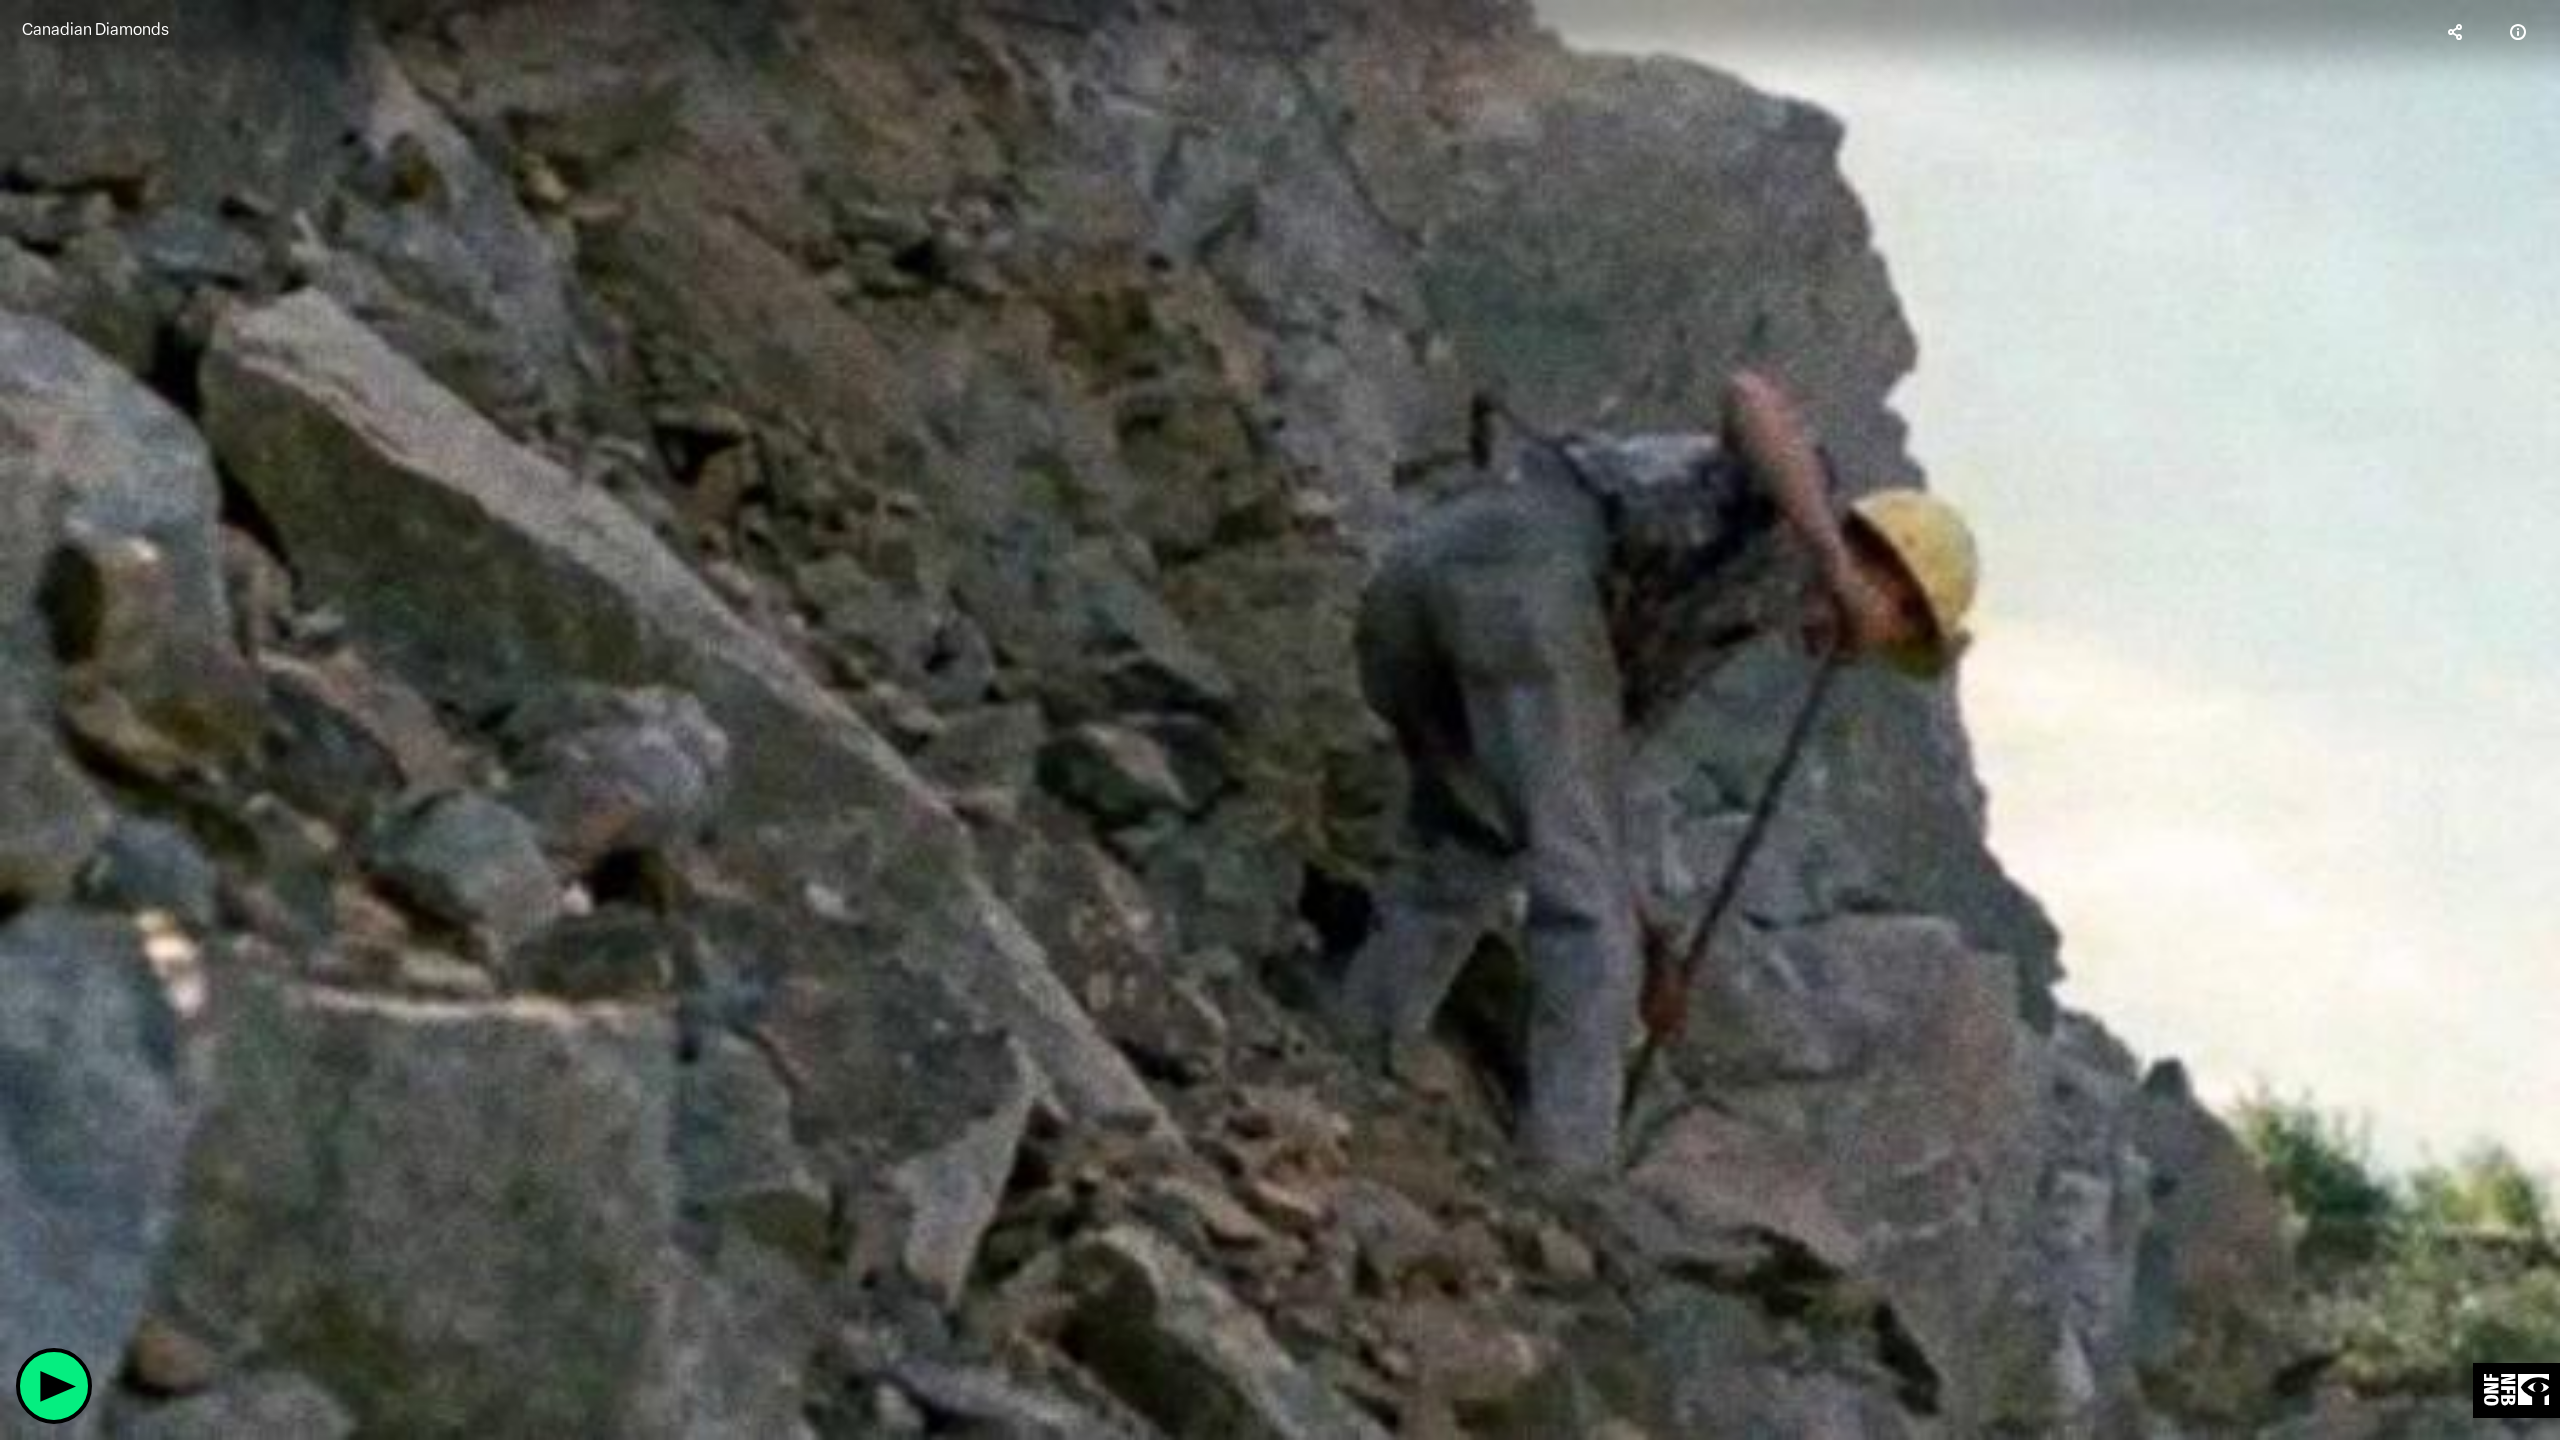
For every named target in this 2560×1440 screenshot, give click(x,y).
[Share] (2456, 32)
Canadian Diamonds (95, 29)
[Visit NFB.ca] (2516, 1390)
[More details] (2518, 32)
